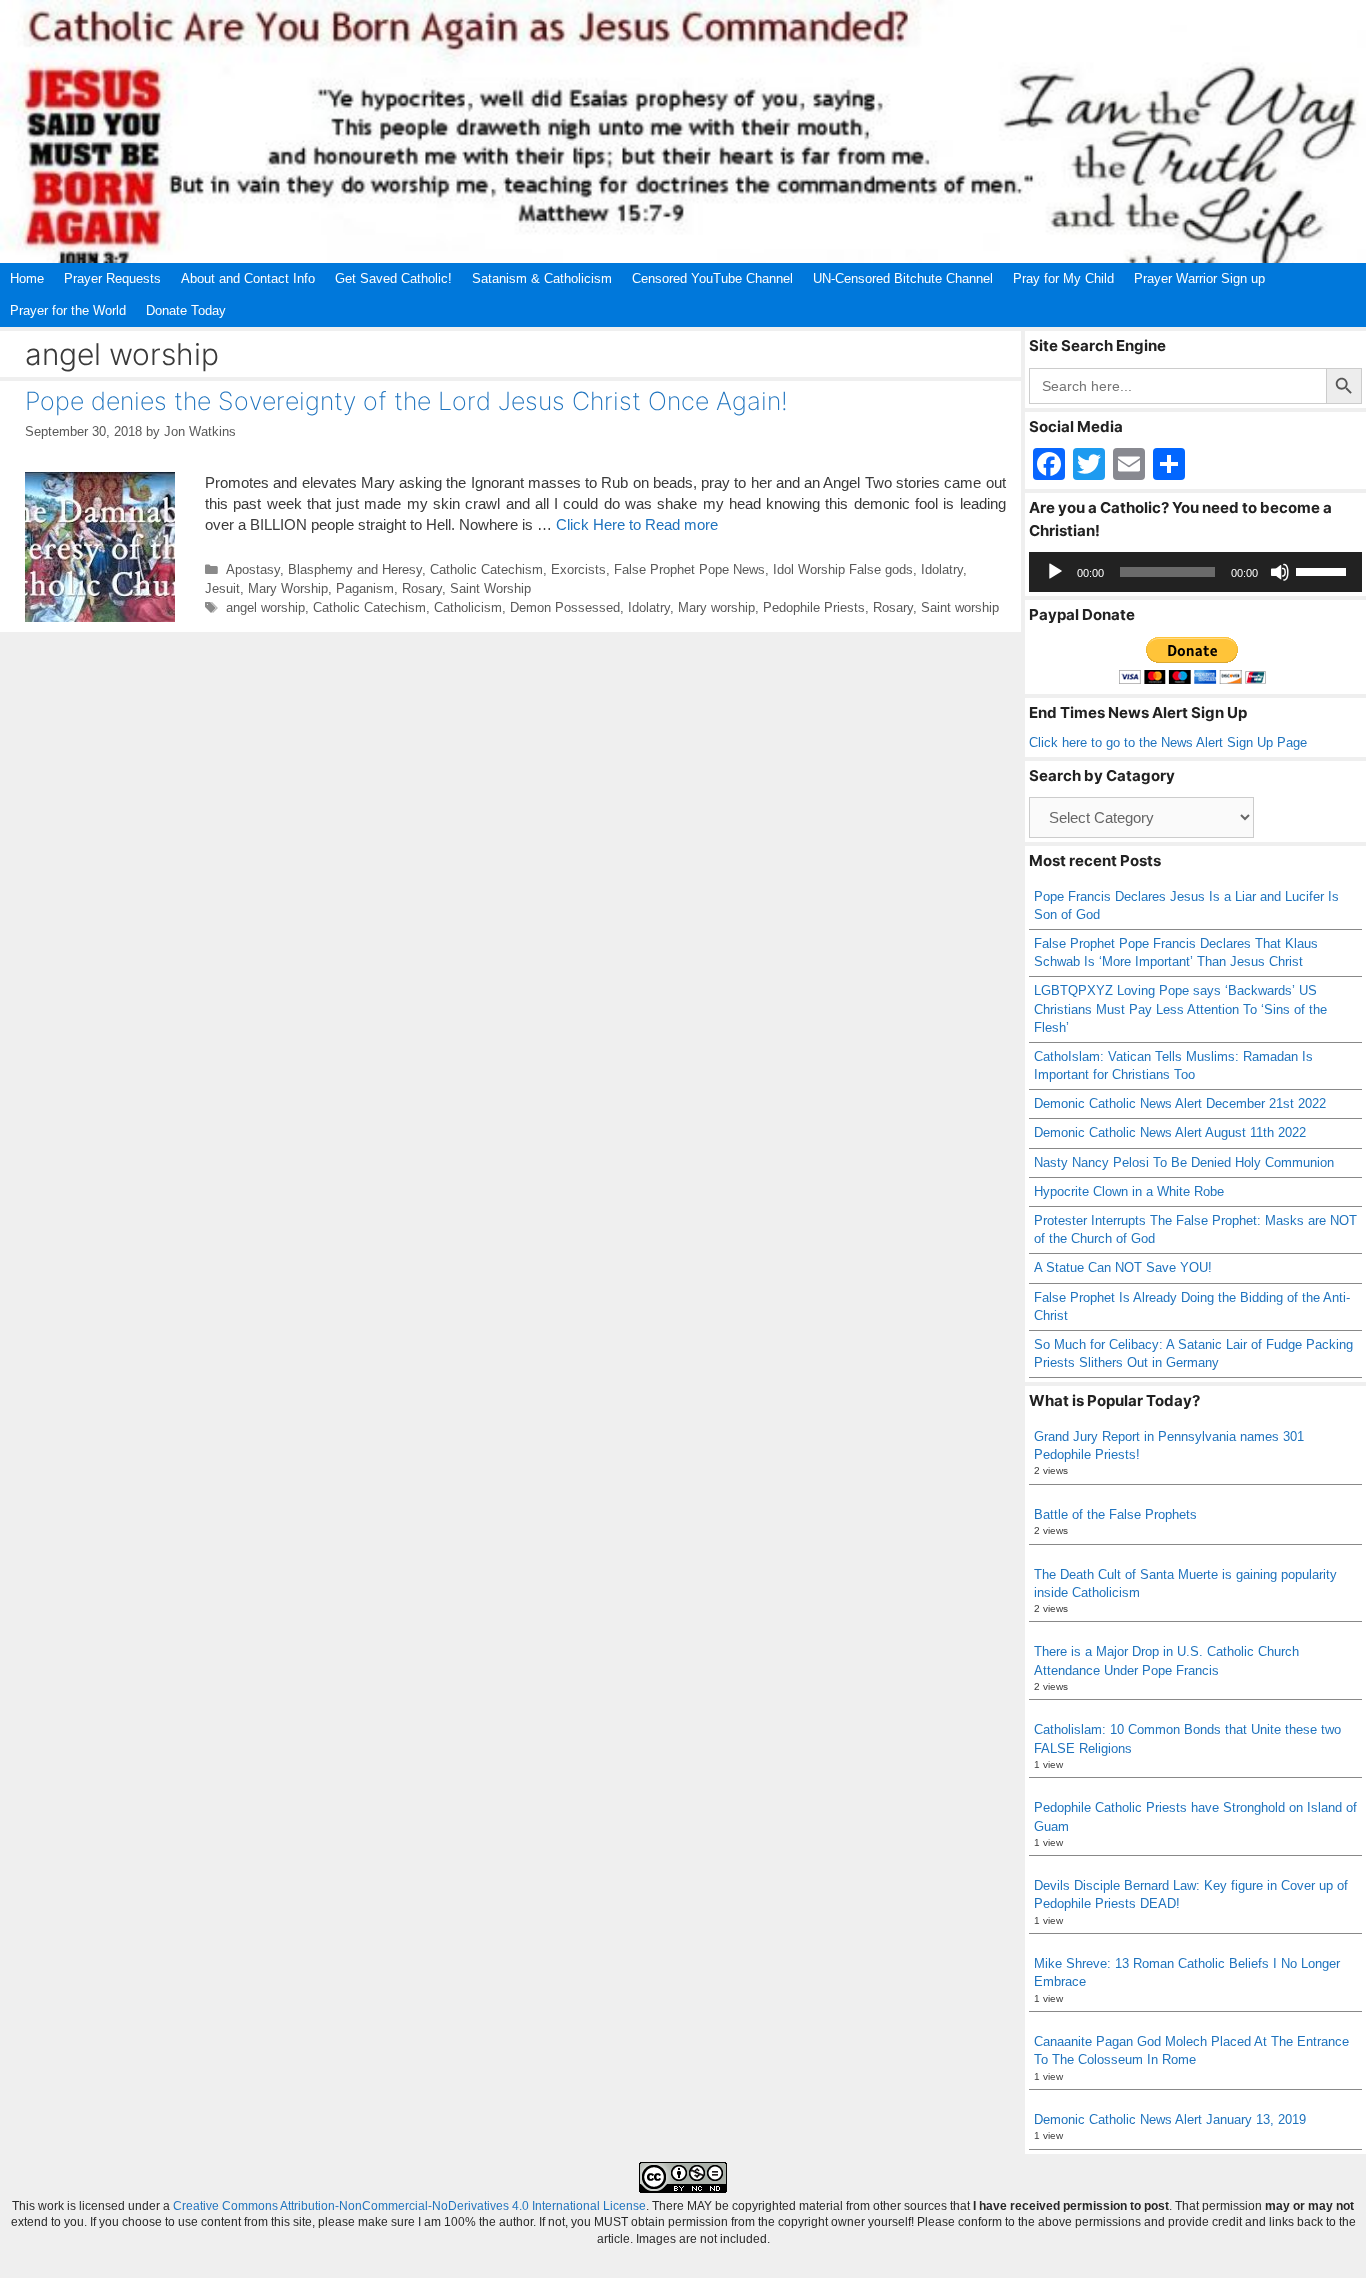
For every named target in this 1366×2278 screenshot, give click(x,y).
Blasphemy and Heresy (355, 569)
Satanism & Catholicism (542, 278)
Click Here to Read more (637, 524)
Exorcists (578, 569)
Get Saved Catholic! (393, 278)
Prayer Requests (112, 278)
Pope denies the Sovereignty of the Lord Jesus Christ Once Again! (406, 401)
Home (27, 278)
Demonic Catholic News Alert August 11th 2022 (1170, 1132)
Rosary (422, 588)
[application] (1196, 572)
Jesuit (222, 588)
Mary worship (716, 607)
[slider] (1324, 570)
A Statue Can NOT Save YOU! (1123, 1267)
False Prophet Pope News (689, 569)
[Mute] (1280, 572)
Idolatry (942, 569)
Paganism (365, 588)
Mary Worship (288, 588)
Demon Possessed (565, 607)
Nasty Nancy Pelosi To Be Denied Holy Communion (1184, 1162)
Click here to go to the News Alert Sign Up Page (1168, 742)
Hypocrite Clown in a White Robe (1129, 1191)
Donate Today (186, 310)
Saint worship (960, 607)
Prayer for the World (68, 310)
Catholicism (468, 607)
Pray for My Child (1063, 278)
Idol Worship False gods (843, 569)
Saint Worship (490, 588)
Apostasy (253, 569)
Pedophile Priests (814, 607)
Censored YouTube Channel (712, 278)
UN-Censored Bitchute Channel (903, 278)
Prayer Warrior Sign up (1199, 278)
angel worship (265, 607)
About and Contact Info (248, 278)
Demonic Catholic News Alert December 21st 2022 (1180, 1103)
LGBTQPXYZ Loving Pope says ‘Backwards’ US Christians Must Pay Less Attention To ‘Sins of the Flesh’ (1180, 1008)
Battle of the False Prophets (1115, 1514)
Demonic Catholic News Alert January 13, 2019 (1170, 2119)
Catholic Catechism (486, 569)
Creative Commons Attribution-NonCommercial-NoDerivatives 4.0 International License (409, 2206)
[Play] (1055, 572)
